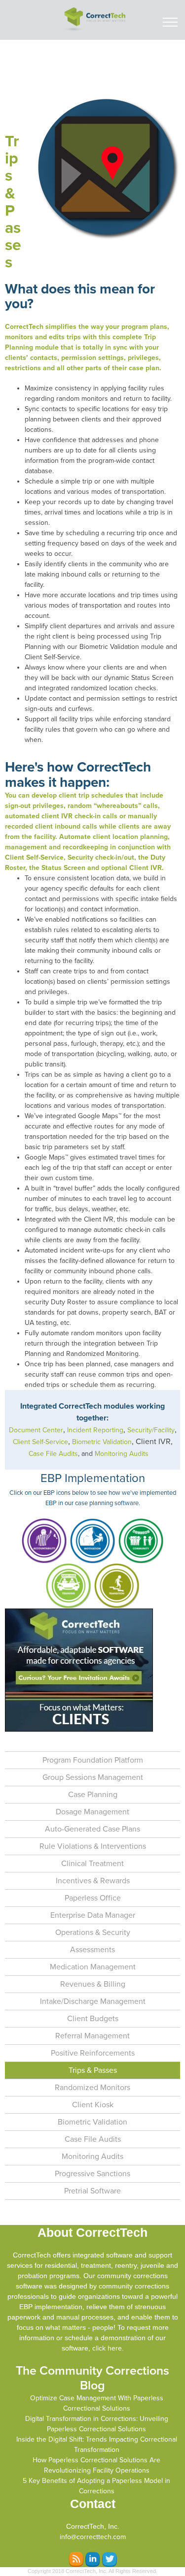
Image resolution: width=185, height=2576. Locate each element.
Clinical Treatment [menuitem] (92, 1864)
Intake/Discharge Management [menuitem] (93, 2001)
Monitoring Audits (122, 1454)
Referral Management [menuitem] (92, 2036)
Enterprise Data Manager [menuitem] (93, 1915)
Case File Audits (53, 1454)
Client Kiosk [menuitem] (93, 2105)
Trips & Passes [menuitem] (93, 2070)
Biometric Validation (102, 1442)
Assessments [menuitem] (92, 1950)
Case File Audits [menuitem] (93, 2139)
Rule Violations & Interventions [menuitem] (93, 1846)
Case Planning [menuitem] (93, 1795)
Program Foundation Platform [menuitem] (93, 1760)
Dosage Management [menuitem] (92, 1812)
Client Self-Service (40, 1442)
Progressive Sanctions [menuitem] (92, 2174)
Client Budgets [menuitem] (93, 2019)
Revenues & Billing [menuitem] (93, 1984)
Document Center (36, 1430)
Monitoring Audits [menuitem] (92, 2157)
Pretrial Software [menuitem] (92, 2191)
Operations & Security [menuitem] (93, 1932)
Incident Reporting (95, 1430)
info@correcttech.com (93, 2537)
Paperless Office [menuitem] (93, 1898)
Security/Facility (151, 1430)
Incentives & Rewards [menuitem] (93, 1881)
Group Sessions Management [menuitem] (93, 1777)
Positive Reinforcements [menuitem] (93, 2053)
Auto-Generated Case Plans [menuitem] (92, 1829)
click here (107, 2348)
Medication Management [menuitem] (93, 1967)
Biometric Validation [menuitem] (92, 2122)
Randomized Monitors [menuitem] (92, 2088)
